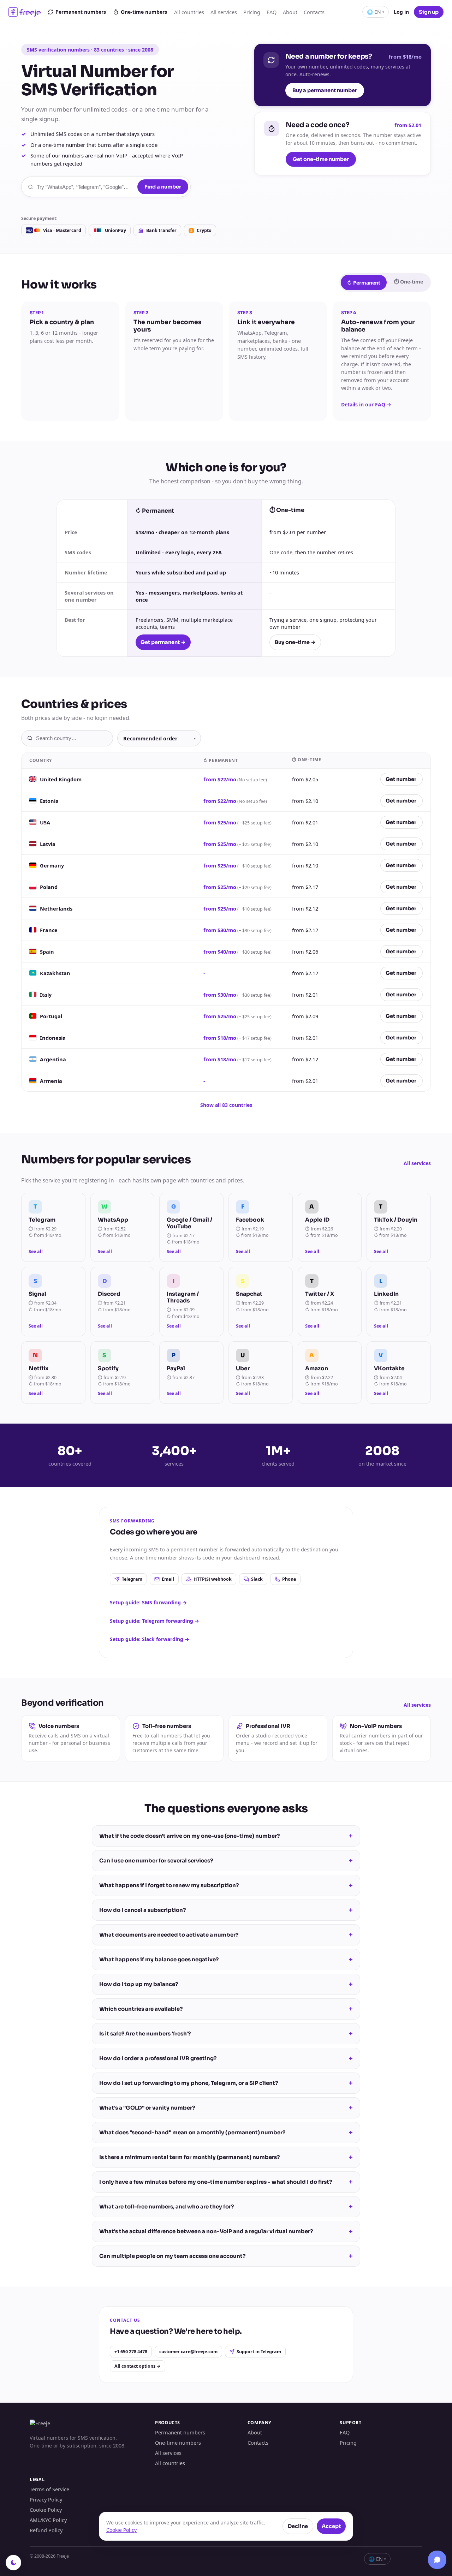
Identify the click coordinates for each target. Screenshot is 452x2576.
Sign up (429, 12)
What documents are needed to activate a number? (226, 1935)
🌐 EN (376, 12)
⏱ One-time (408, 282)
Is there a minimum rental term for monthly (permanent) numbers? (226, 2157)
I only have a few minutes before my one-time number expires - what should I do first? (226, 2182)
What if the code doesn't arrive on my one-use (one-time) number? (226, 1836)
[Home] (25, 12)
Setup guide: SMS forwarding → (148, 1602)
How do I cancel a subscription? (226, 1910)
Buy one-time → (295, 642)
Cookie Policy (46, 2510)
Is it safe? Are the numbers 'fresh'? (226, 2034)
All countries (189, 12)
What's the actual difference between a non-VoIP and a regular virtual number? (226, 2231)
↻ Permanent (364, 283)
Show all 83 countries (226, 1105)
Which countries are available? (226, 2009)
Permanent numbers (81, 12)
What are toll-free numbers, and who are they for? (226, 2207)
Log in (401, 12)
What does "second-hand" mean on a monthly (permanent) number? (226, 2133)
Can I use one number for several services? (226, 1861)
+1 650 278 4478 (131, 2352)
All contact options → (138, 2366)
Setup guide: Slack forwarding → (150, 1639)
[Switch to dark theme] (13, 2563)
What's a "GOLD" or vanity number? (226, 2108)
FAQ (272, 12)
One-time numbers (144, 12)
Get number (401, 779)
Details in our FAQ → (366, 404)
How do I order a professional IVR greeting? (226, 2058)
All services (224, 12)
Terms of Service (49, 2489)
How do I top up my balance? (226, 1984)
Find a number (163, 187)
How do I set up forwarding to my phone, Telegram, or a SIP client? (226, 2083)
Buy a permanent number (325, 90)
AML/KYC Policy (48, 2520)
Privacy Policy (46, 2499)
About (290, 12)
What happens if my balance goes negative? (226, 1960)
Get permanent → (163, 642)
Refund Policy (46, 2530)
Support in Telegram (259, 2352)
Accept (331, 2526)
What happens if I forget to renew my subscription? (226, 1885)
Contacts (314, 12)
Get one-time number (321, 159)
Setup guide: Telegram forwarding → (154, 1621)
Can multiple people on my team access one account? (226, 2256)
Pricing (252, 12)
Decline (298, 2526)
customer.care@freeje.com (188, 2352)
